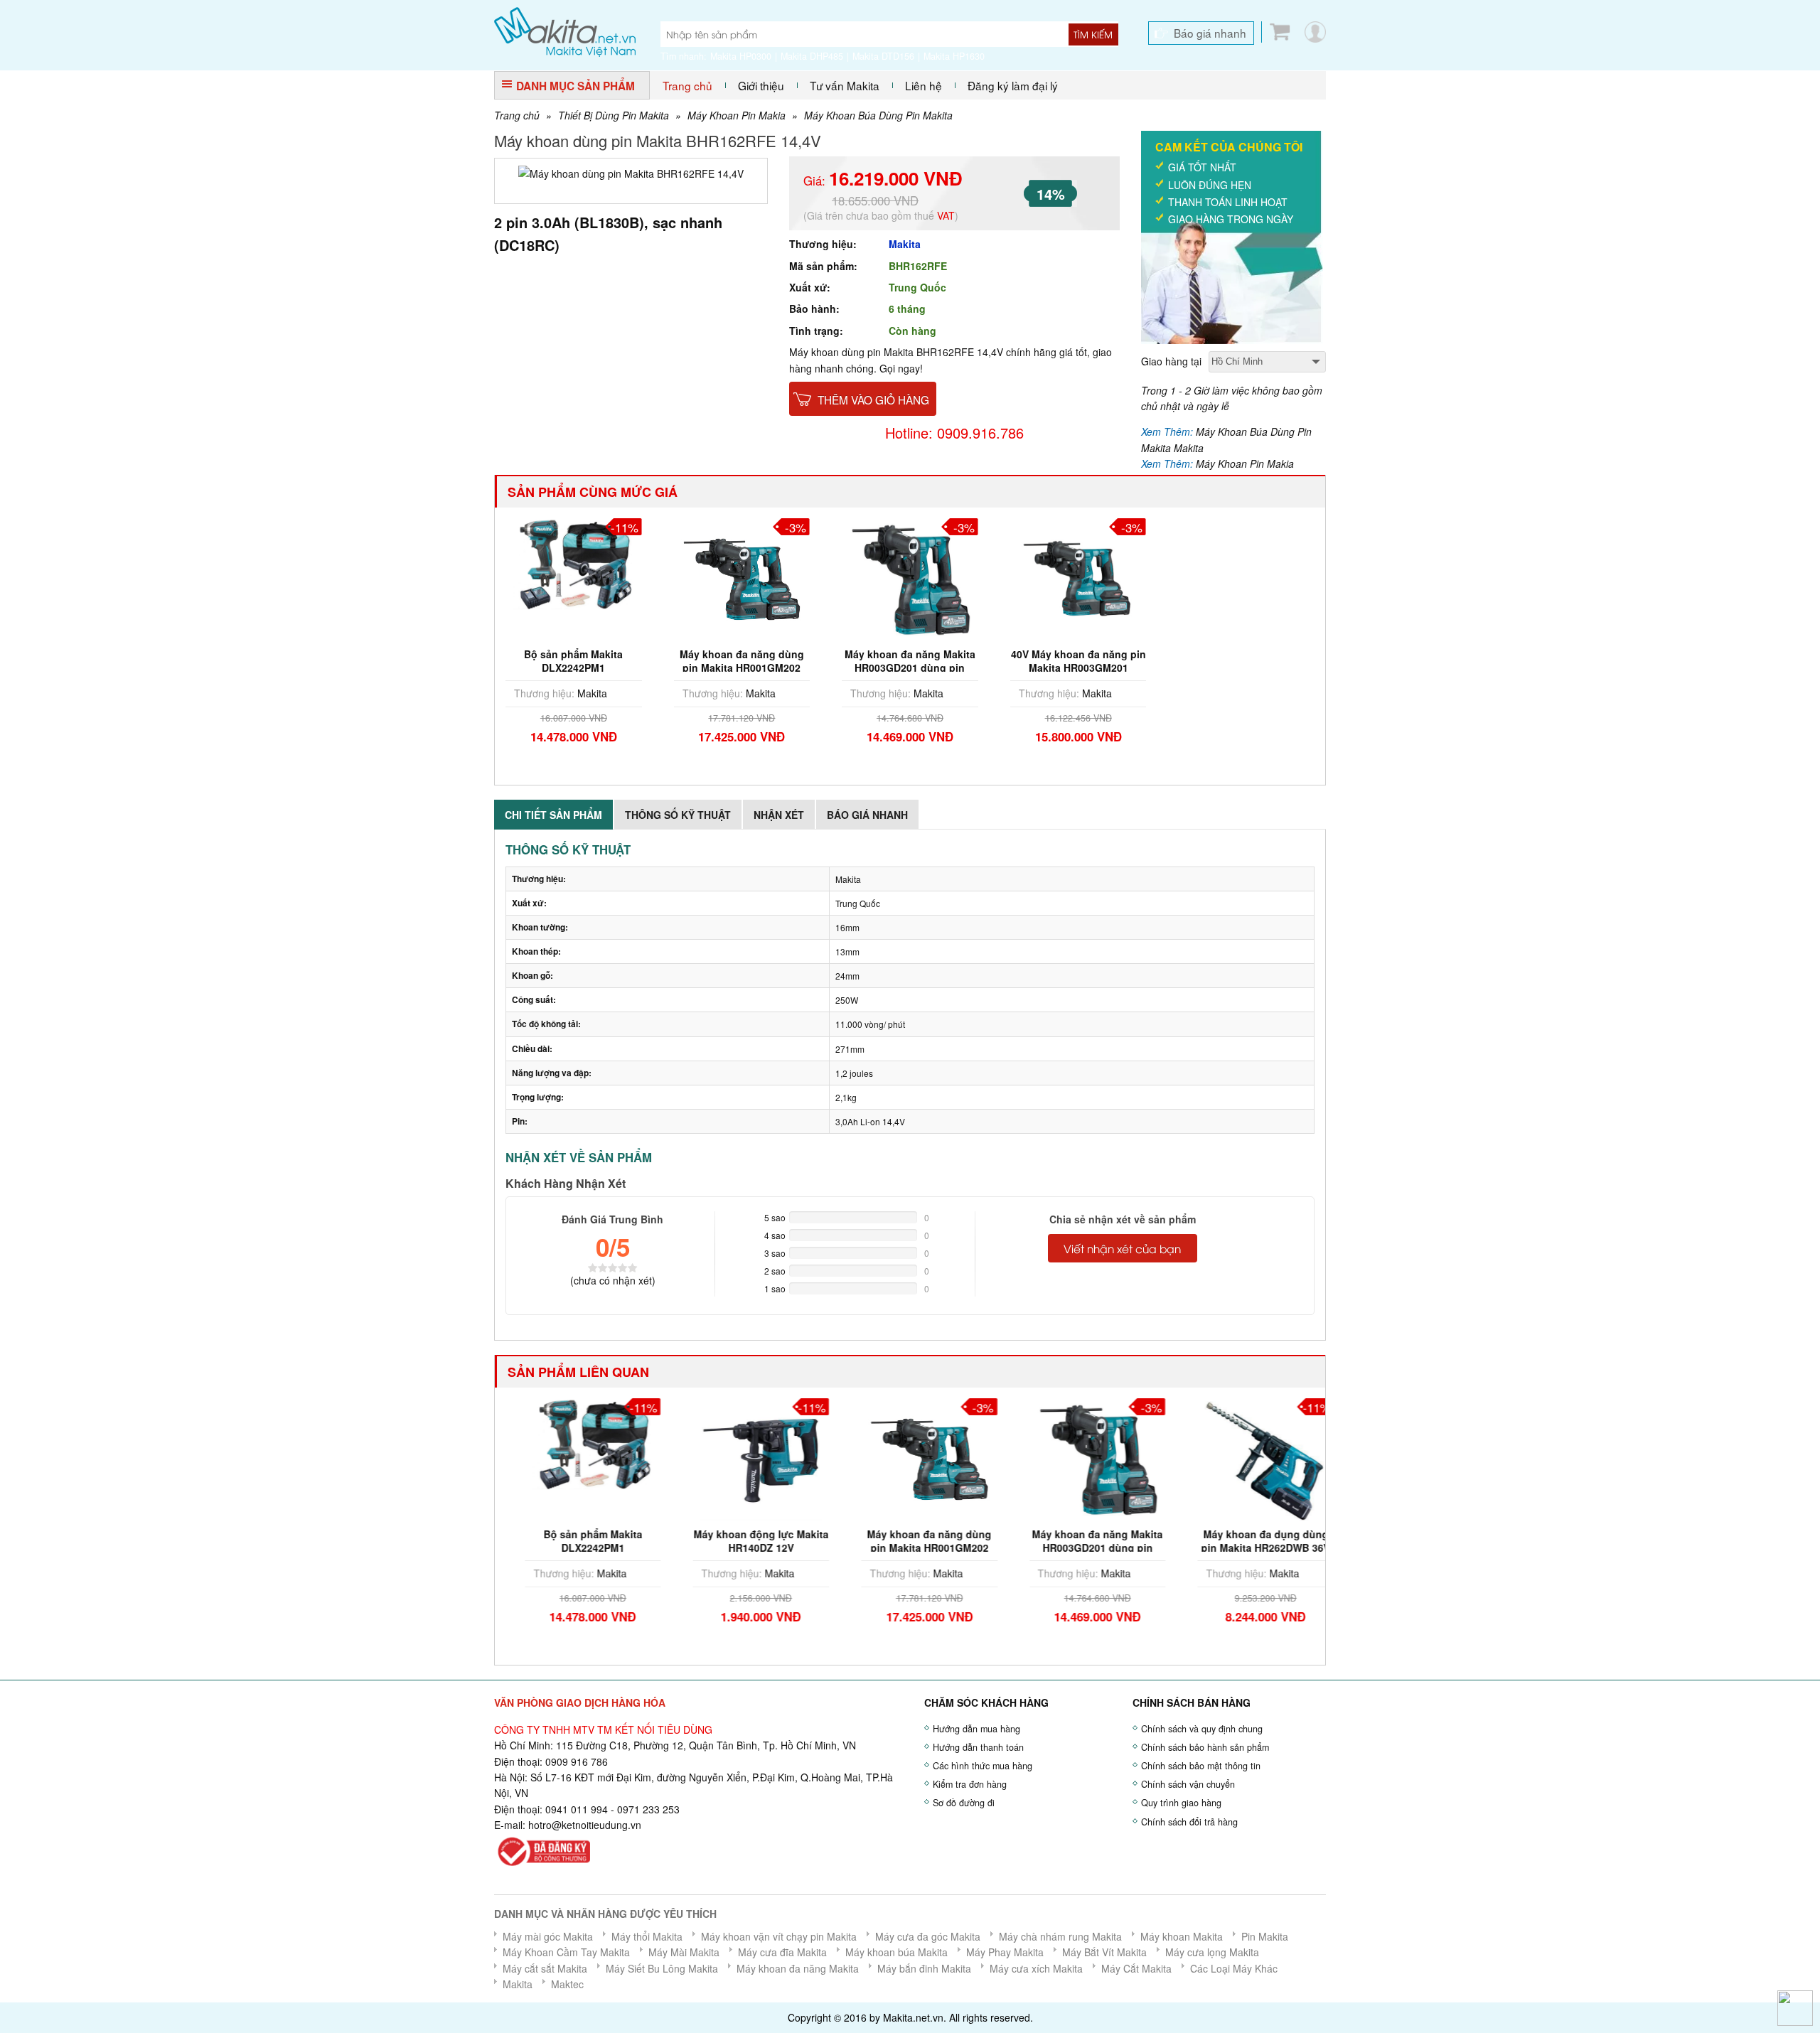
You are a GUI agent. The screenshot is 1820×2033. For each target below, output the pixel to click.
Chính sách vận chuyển (1188, 1784)
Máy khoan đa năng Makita (798, 1968)
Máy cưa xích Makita (1036, 1968)
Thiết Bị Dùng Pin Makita (614, 115)
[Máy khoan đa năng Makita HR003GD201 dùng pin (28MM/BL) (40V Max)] (910, 578)
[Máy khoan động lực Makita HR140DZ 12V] (742, 1458)
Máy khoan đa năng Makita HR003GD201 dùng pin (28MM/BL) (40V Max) (910, 667)
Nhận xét (779, 815)
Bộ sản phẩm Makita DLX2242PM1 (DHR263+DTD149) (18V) (574, 667)
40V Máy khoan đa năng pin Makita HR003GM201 (1078, 660)
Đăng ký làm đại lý (1013, 85)
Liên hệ (924, 85)
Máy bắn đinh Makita (924, 1968)
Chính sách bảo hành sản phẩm (1205, 1747)
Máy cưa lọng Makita (1212, 1952)
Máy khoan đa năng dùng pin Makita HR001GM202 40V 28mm (742, 667)
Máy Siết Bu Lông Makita (662, 1968)
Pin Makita (1265, 1936)
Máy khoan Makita (1182, 1936)
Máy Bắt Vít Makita (1104, 1952)
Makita (905, 244)
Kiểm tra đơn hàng (970, 1784)
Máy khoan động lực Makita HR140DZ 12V (742, 1540)
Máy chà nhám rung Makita (1060, 1936)
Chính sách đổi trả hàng (1189, 1822)
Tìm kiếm (1093, 34)
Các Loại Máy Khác (1234, 1968)
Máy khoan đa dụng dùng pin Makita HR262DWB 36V (1247, 1540)
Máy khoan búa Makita (896, 1952)
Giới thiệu (761, 85)
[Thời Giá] (565, 31)
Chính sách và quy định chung (1202, 1729)
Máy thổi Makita (647, 1936)
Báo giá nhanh (1210, 33)
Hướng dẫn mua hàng (976, 1729)
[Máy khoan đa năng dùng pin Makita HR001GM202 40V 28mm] (742, 578)
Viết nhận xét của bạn (1122, 1248)
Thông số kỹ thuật (678, 815)
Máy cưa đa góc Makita (928, 1936)
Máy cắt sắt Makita (545, 1968)
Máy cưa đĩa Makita (782, 1952)
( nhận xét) (613, 1280)
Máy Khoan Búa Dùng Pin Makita (878, 115)
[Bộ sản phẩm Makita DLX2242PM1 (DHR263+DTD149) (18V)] (574, 562)
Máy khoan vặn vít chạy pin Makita (779, 1936)
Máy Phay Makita (1005, 1952)
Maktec (567, 1984)
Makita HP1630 (954, 56)
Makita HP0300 (741, 56)
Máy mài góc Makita (548, 1936)
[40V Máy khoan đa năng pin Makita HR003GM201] (1078, 578)
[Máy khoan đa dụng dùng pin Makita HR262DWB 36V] (1246, 1458)
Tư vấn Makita (845, 85)
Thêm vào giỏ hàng (873, 399)
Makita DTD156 (883, 56)
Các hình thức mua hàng (983, 1766)
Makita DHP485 (812, 56)
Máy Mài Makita (684, 1952)
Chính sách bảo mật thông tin (1201, 1766)
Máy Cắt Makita (1136, 1968)
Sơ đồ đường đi (964, 1803)
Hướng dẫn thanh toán (978, 1747)
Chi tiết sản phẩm (553, 815)
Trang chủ (687, 85)
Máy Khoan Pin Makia (737, 115)
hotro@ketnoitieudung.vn (585, 1825)
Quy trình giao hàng (1181, 1803)
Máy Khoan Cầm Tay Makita (566, 1952)
